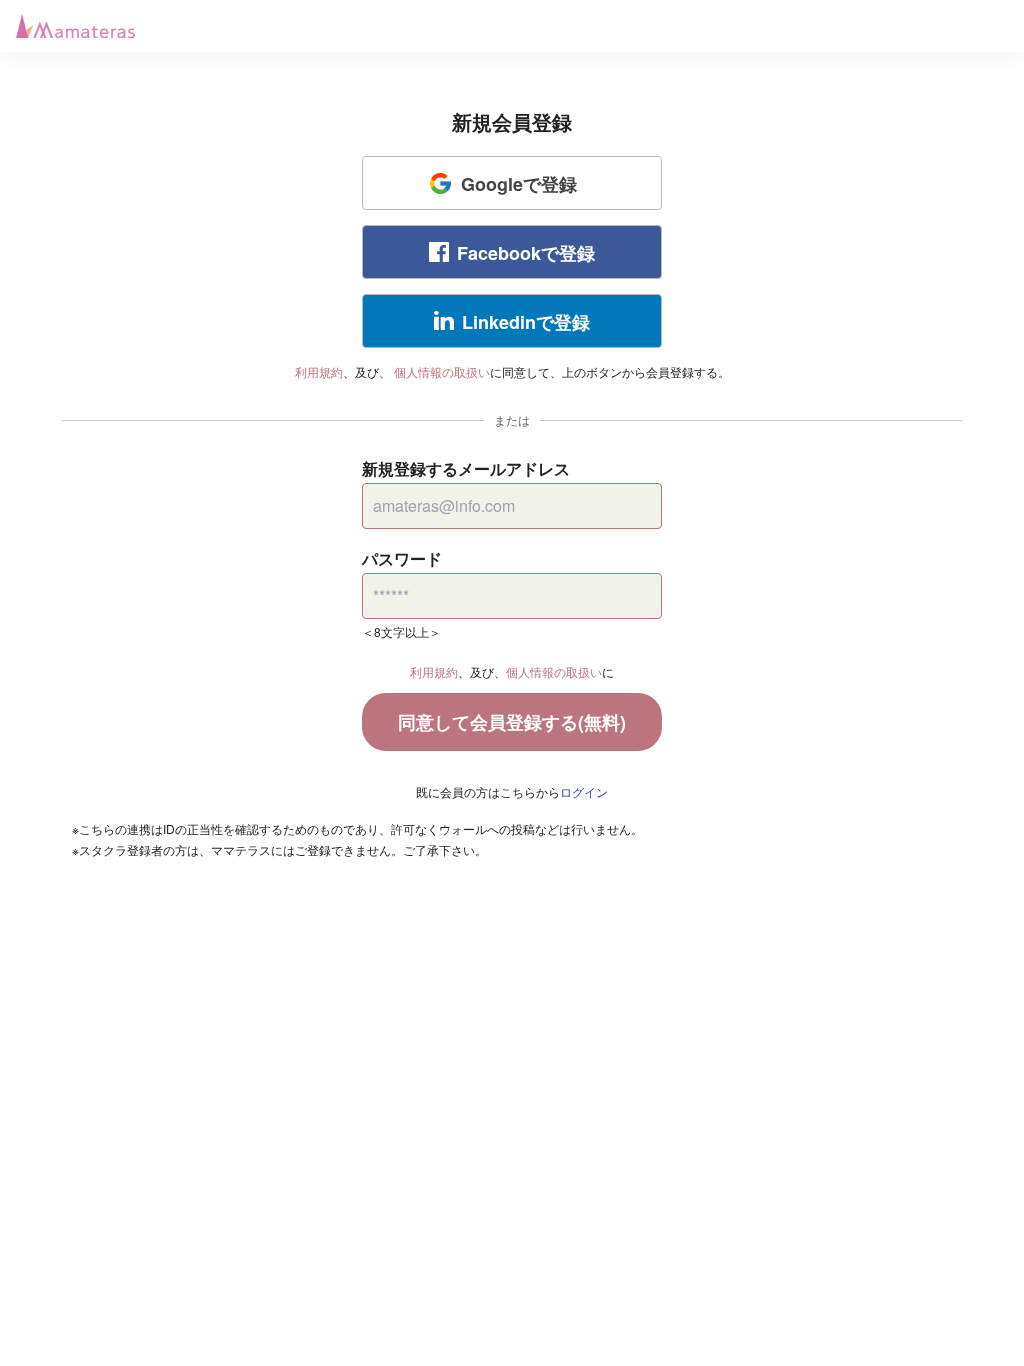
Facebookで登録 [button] (526, 253)
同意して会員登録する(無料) (512, 722)
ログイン (584, 791)
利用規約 (319, 371)
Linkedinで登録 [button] (526, 322)
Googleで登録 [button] (519, 184)
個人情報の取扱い (442, 371)
